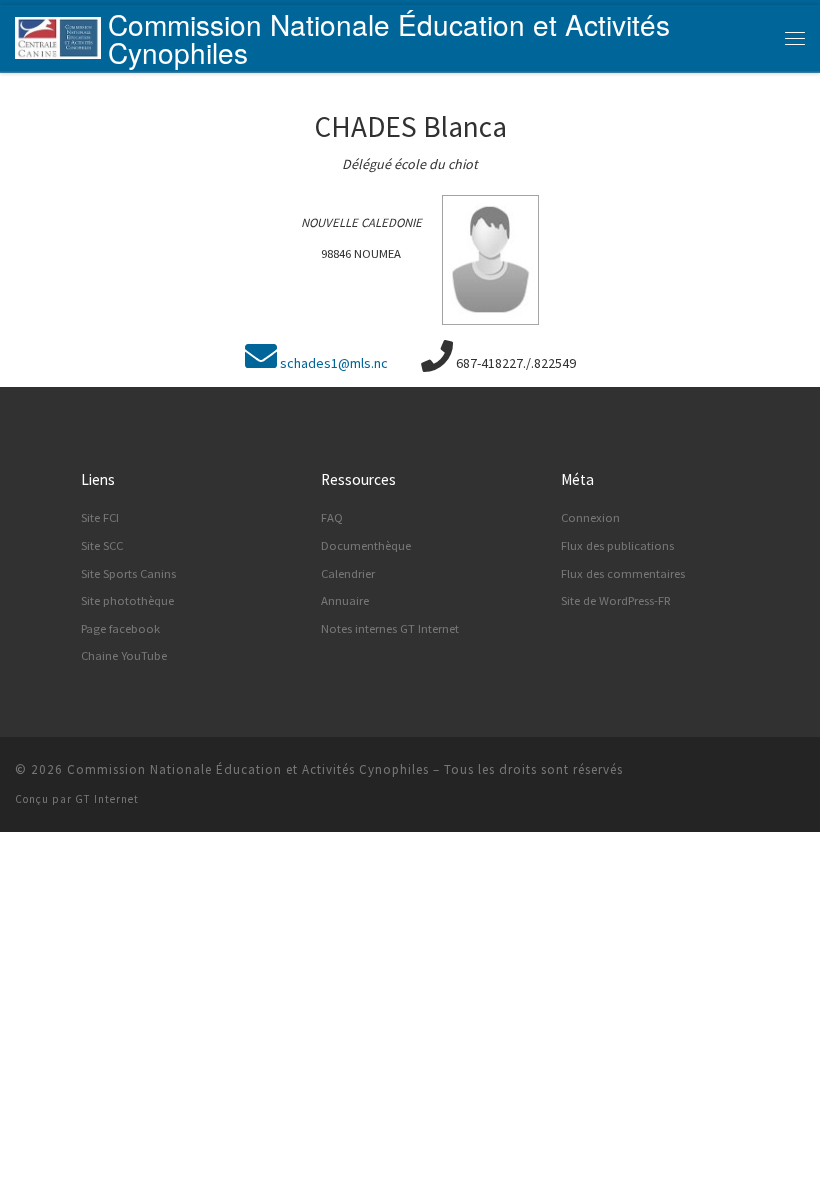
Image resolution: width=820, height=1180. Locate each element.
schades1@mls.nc (334, 363)
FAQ (332, 517)
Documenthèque (366, 545)
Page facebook (120, 628)
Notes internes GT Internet (390, 628)
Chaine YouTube (124, 655)
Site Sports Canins (128, 573)
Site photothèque (127, 600)
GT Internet (107, 799)
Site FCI (100, 517)
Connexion (590, 517)
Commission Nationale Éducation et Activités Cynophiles (248, 769)
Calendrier (348, 573)
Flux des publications (617, 545)
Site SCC (102, 545)
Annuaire (345, 600)
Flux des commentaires (623, 573)
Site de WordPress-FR (616, 600)
